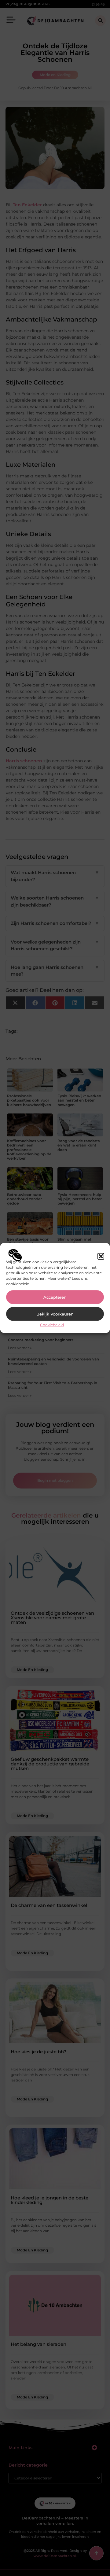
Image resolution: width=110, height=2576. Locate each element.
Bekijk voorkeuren (55, 1314)
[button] (101, 1256)
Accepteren (55, 1297)
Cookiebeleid (52, 1325)
